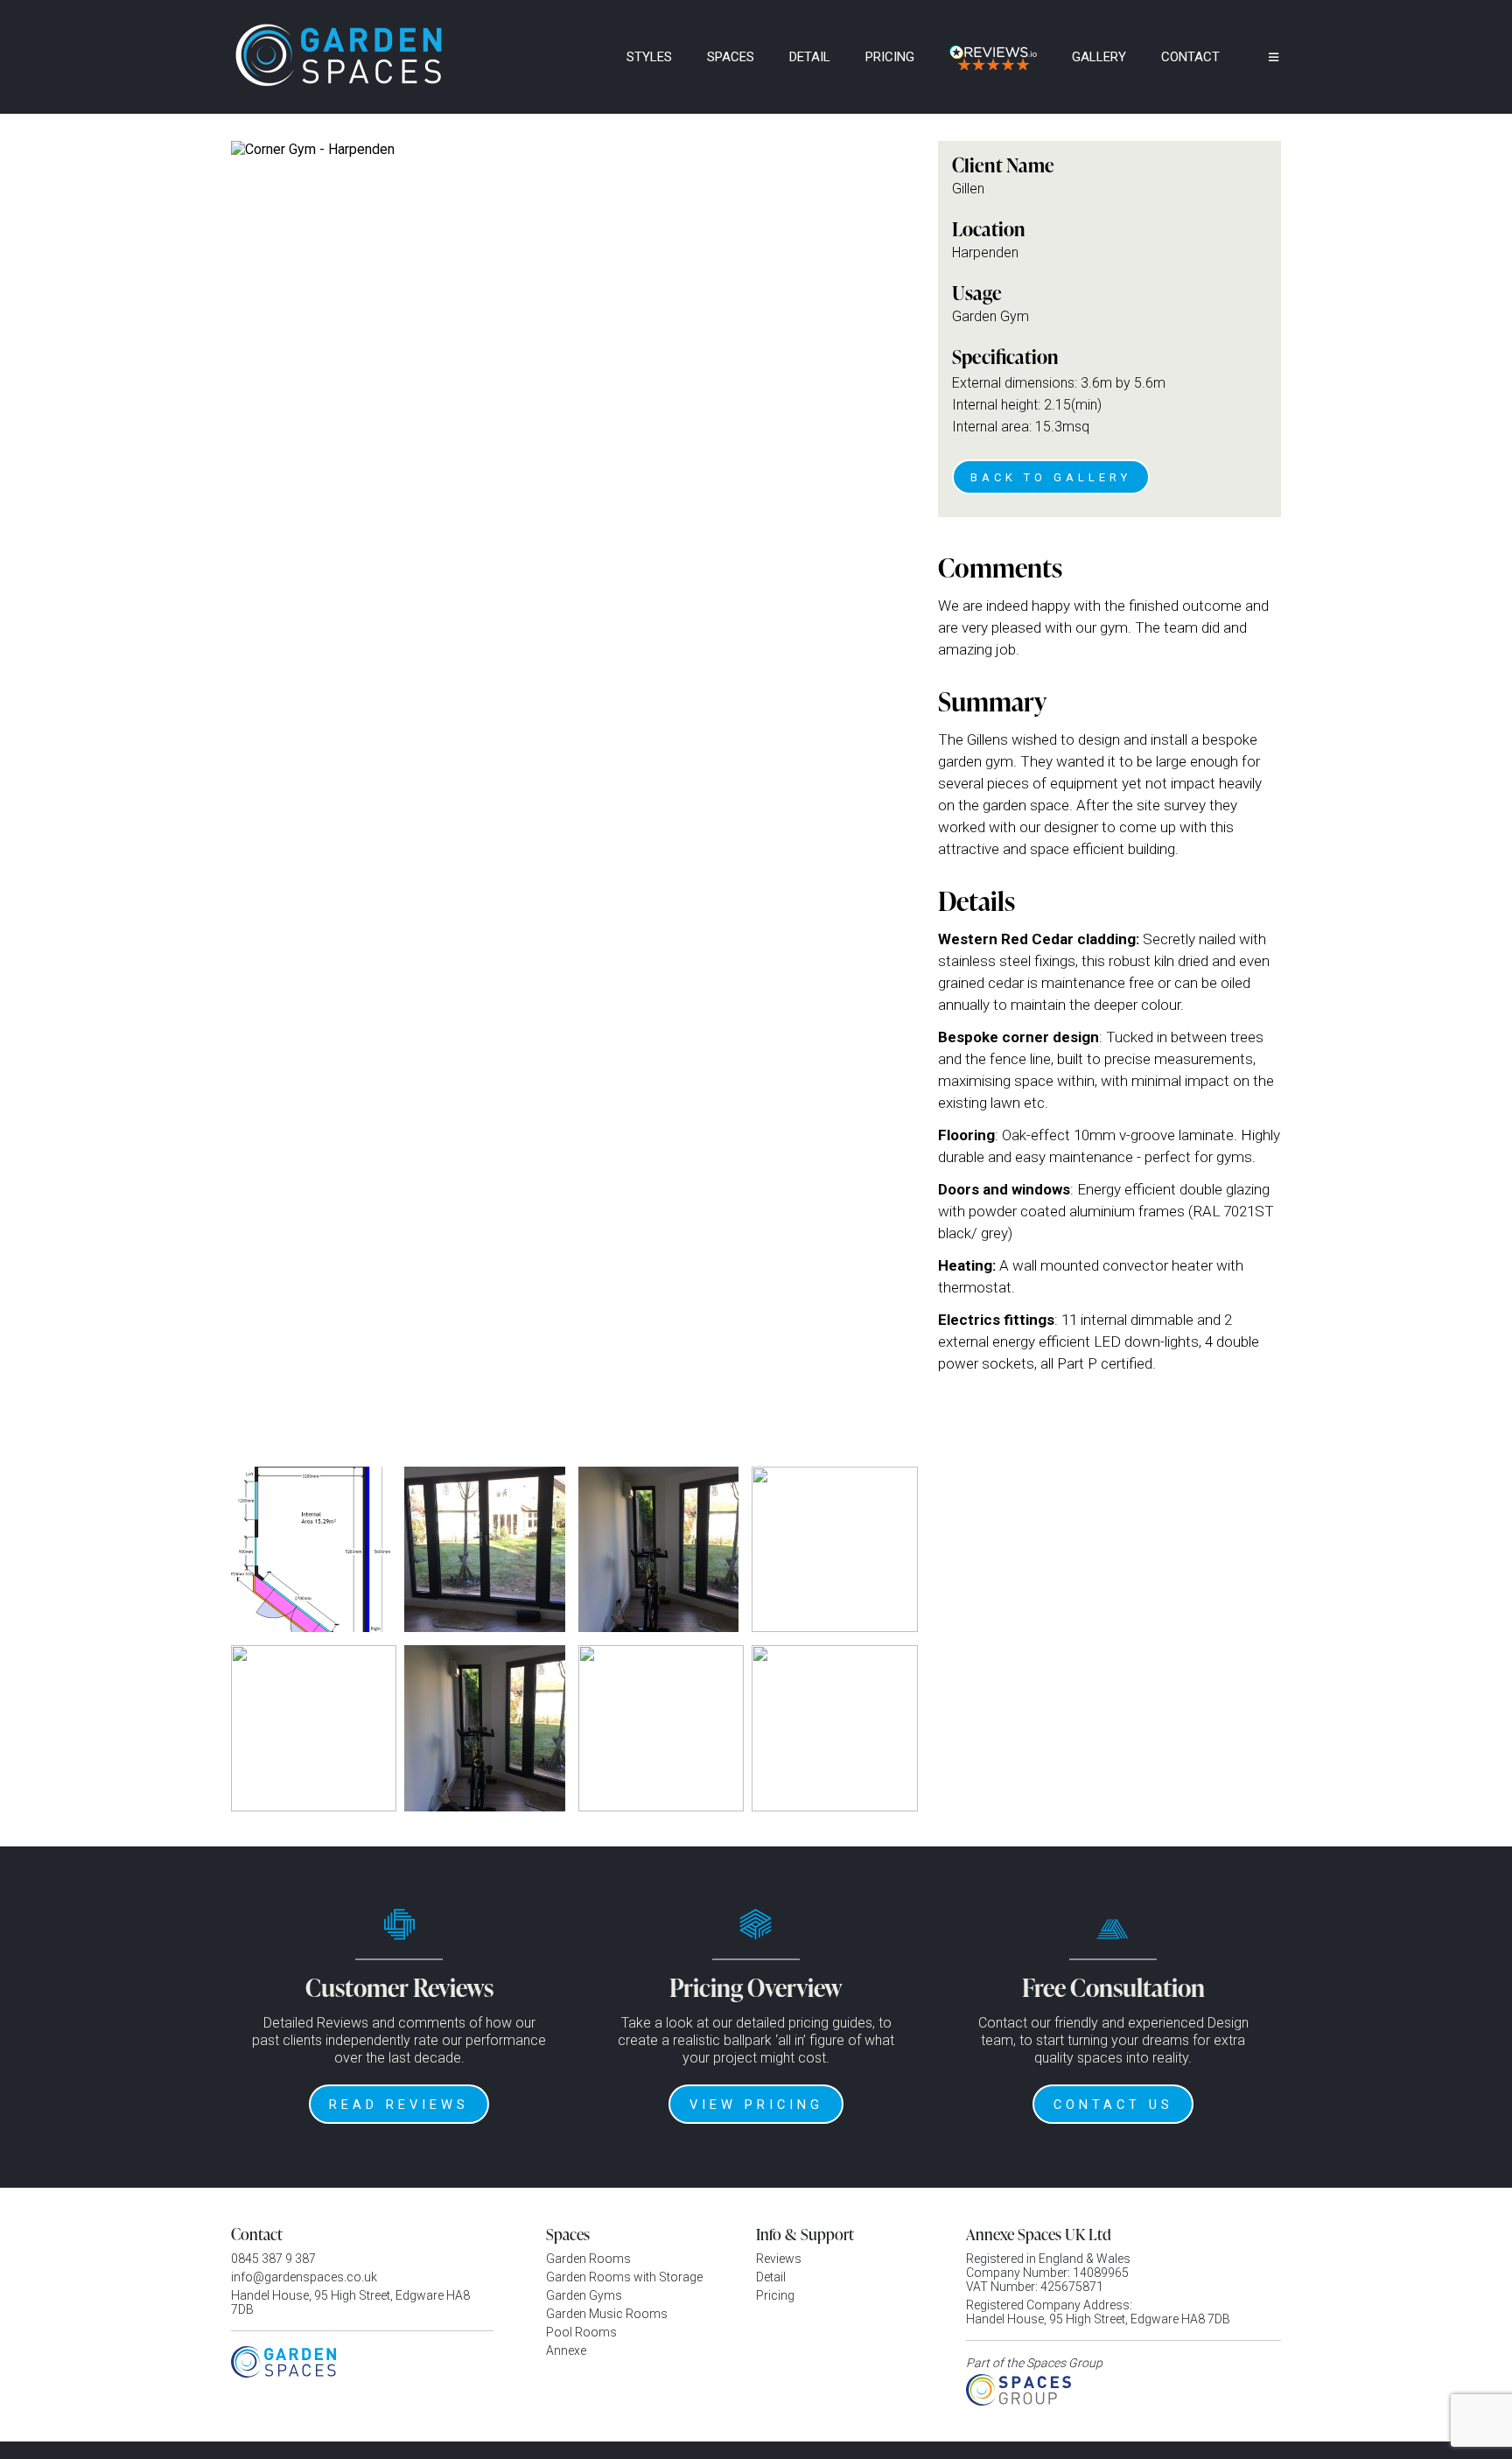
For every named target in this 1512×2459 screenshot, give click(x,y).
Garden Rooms (588, 2259)
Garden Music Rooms (607, 2314)
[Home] (585, 57)
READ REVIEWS (399, 2105)
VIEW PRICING (756, 2105)
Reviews (779, 2259)
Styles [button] (649, 57)
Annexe (566, 2350)
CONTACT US (1113, 2105)
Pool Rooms (581, 2332)
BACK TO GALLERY (1051, 477)
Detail (810, 57)
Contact (1190, 57)
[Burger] (1261, 57)
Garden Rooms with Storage (624, 2277)
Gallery (1099, 57)
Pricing (890, 57)
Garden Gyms (584, 2295)
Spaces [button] (731, 57)
